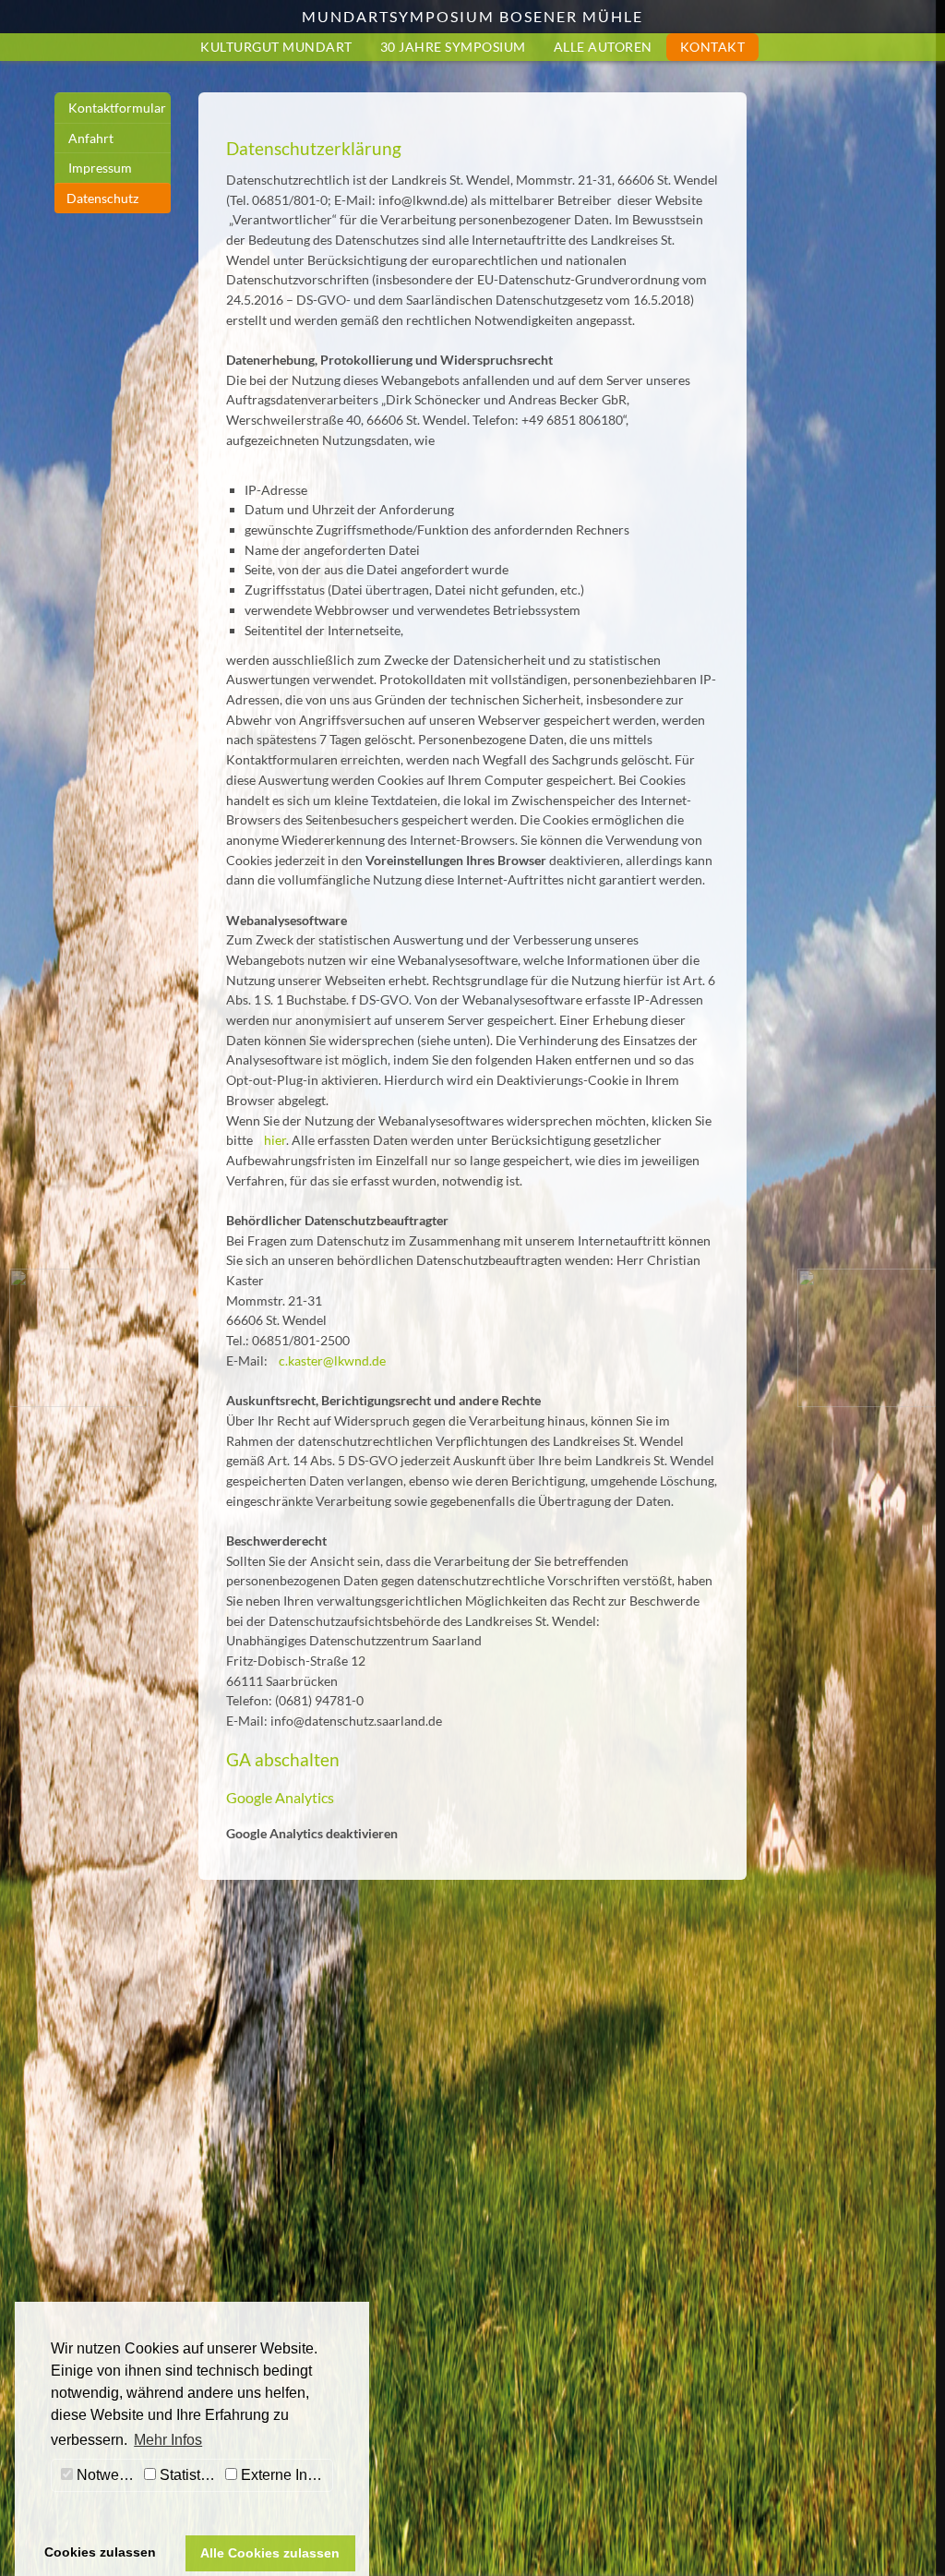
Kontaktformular (117, 108)
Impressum (100, 168)
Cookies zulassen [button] (100, 2552)
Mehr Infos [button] (168, 2440)
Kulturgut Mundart (276, 47)
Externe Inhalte (285, 2475)
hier (275, 1140)
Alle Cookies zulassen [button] (270, 2553)
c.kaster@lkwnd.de (332, 1360)
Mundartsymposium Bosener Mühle (472, 16)
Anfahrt (91, 138)
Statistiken (188, 2475)
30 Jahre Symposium (453, 47)
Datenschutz (102, 198)
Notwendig (106, 2475)
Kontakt (713, 47)
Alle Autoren (603, 47)
